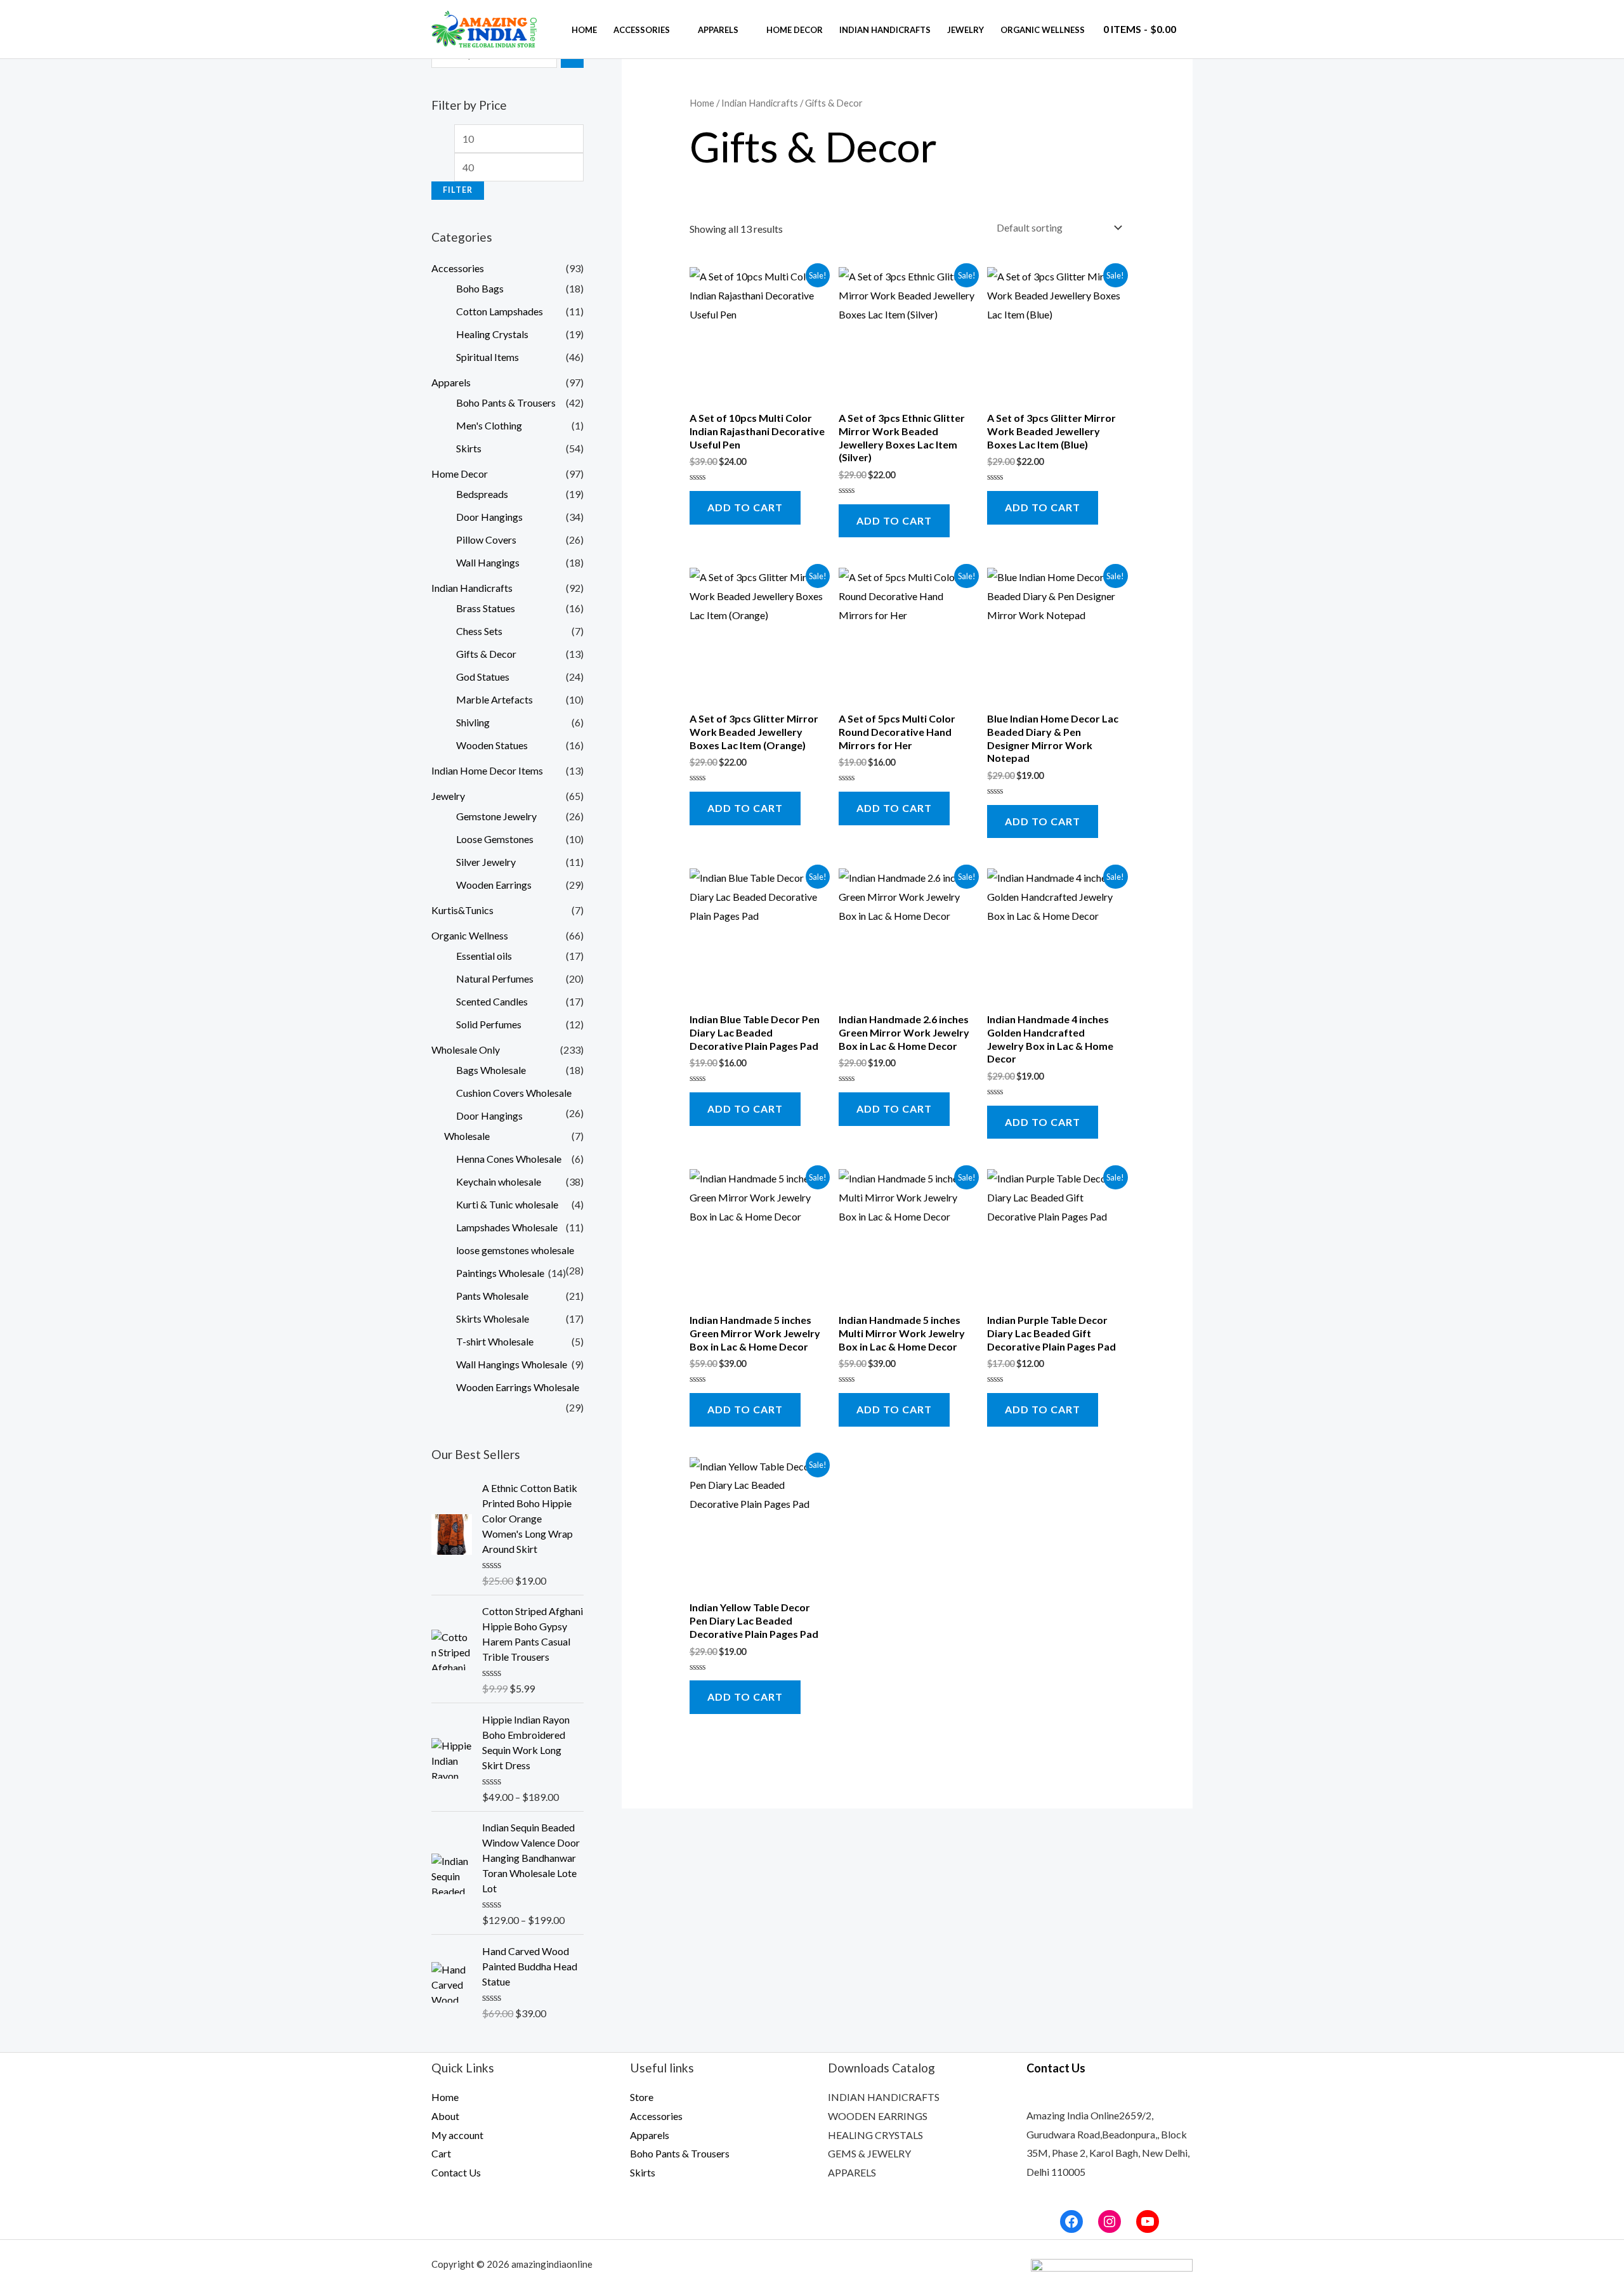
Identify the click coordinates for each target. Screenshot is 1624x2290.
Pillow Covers (486, 540)
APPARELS (852, 2172)
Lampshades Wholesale (507, 1227)
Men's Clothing (489, 425)
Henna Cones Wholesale (509, 1159)
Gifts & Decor (486, 654)
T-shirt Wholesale (495, 1341)
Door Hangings (489, 517)
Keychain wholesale (499, 1181)
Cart (441, 2153)
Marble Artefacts (494, 699)
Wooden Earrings (494, 885)
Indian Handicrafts (885, 30)
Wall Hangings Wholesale (512, 1364)
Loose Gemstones (495, 839)
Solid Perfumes (489, 1024)
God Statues (483, 677)
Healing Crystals (492, 334)
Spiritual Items (488, 357)
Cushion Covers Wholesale (514, 1093)
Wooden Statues (492, 745)
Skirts (469, 448)
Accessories (642, 30)
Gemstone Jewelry (496, 816)
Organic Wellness (1043, 30)
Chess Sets (479, 631)
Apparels (718, 30)
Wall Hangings (488, 562)
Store (642, 2097)
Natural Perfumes (495, 978)
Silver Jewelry (486, 862)
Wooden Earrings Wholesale (518, 1387)
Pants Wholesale (492, 1296)
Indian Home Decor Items (487, 770)
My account (457, 2135)
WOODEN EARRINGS (878, 2116)
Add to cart (745, 507)
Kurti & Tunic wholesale (507, 1204)
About (445, 2116)
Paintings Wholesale (500, 1273)
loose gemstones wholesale (515, 1250)
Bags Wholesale (491, 1070)
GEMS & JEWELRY (869, 2153)
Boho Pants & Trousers (506, 402)
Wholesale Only (466, 1050)
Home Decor (795, 30)
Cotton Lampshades (500, 311)
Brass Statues (486, 608)
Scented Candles (492, 1001)
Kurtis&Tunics (462, 910)
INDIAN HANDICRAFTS (884, 2097)
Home (584, 30)
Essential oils (484, 956)
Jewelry (966, 30)
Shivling (473, 722)
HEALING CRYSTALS (875, 2135)
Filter (458, 190)
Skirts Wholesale (493, 1318)
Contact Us (456, 2172)
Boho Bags (480, 288)
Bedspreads (482, 494)
